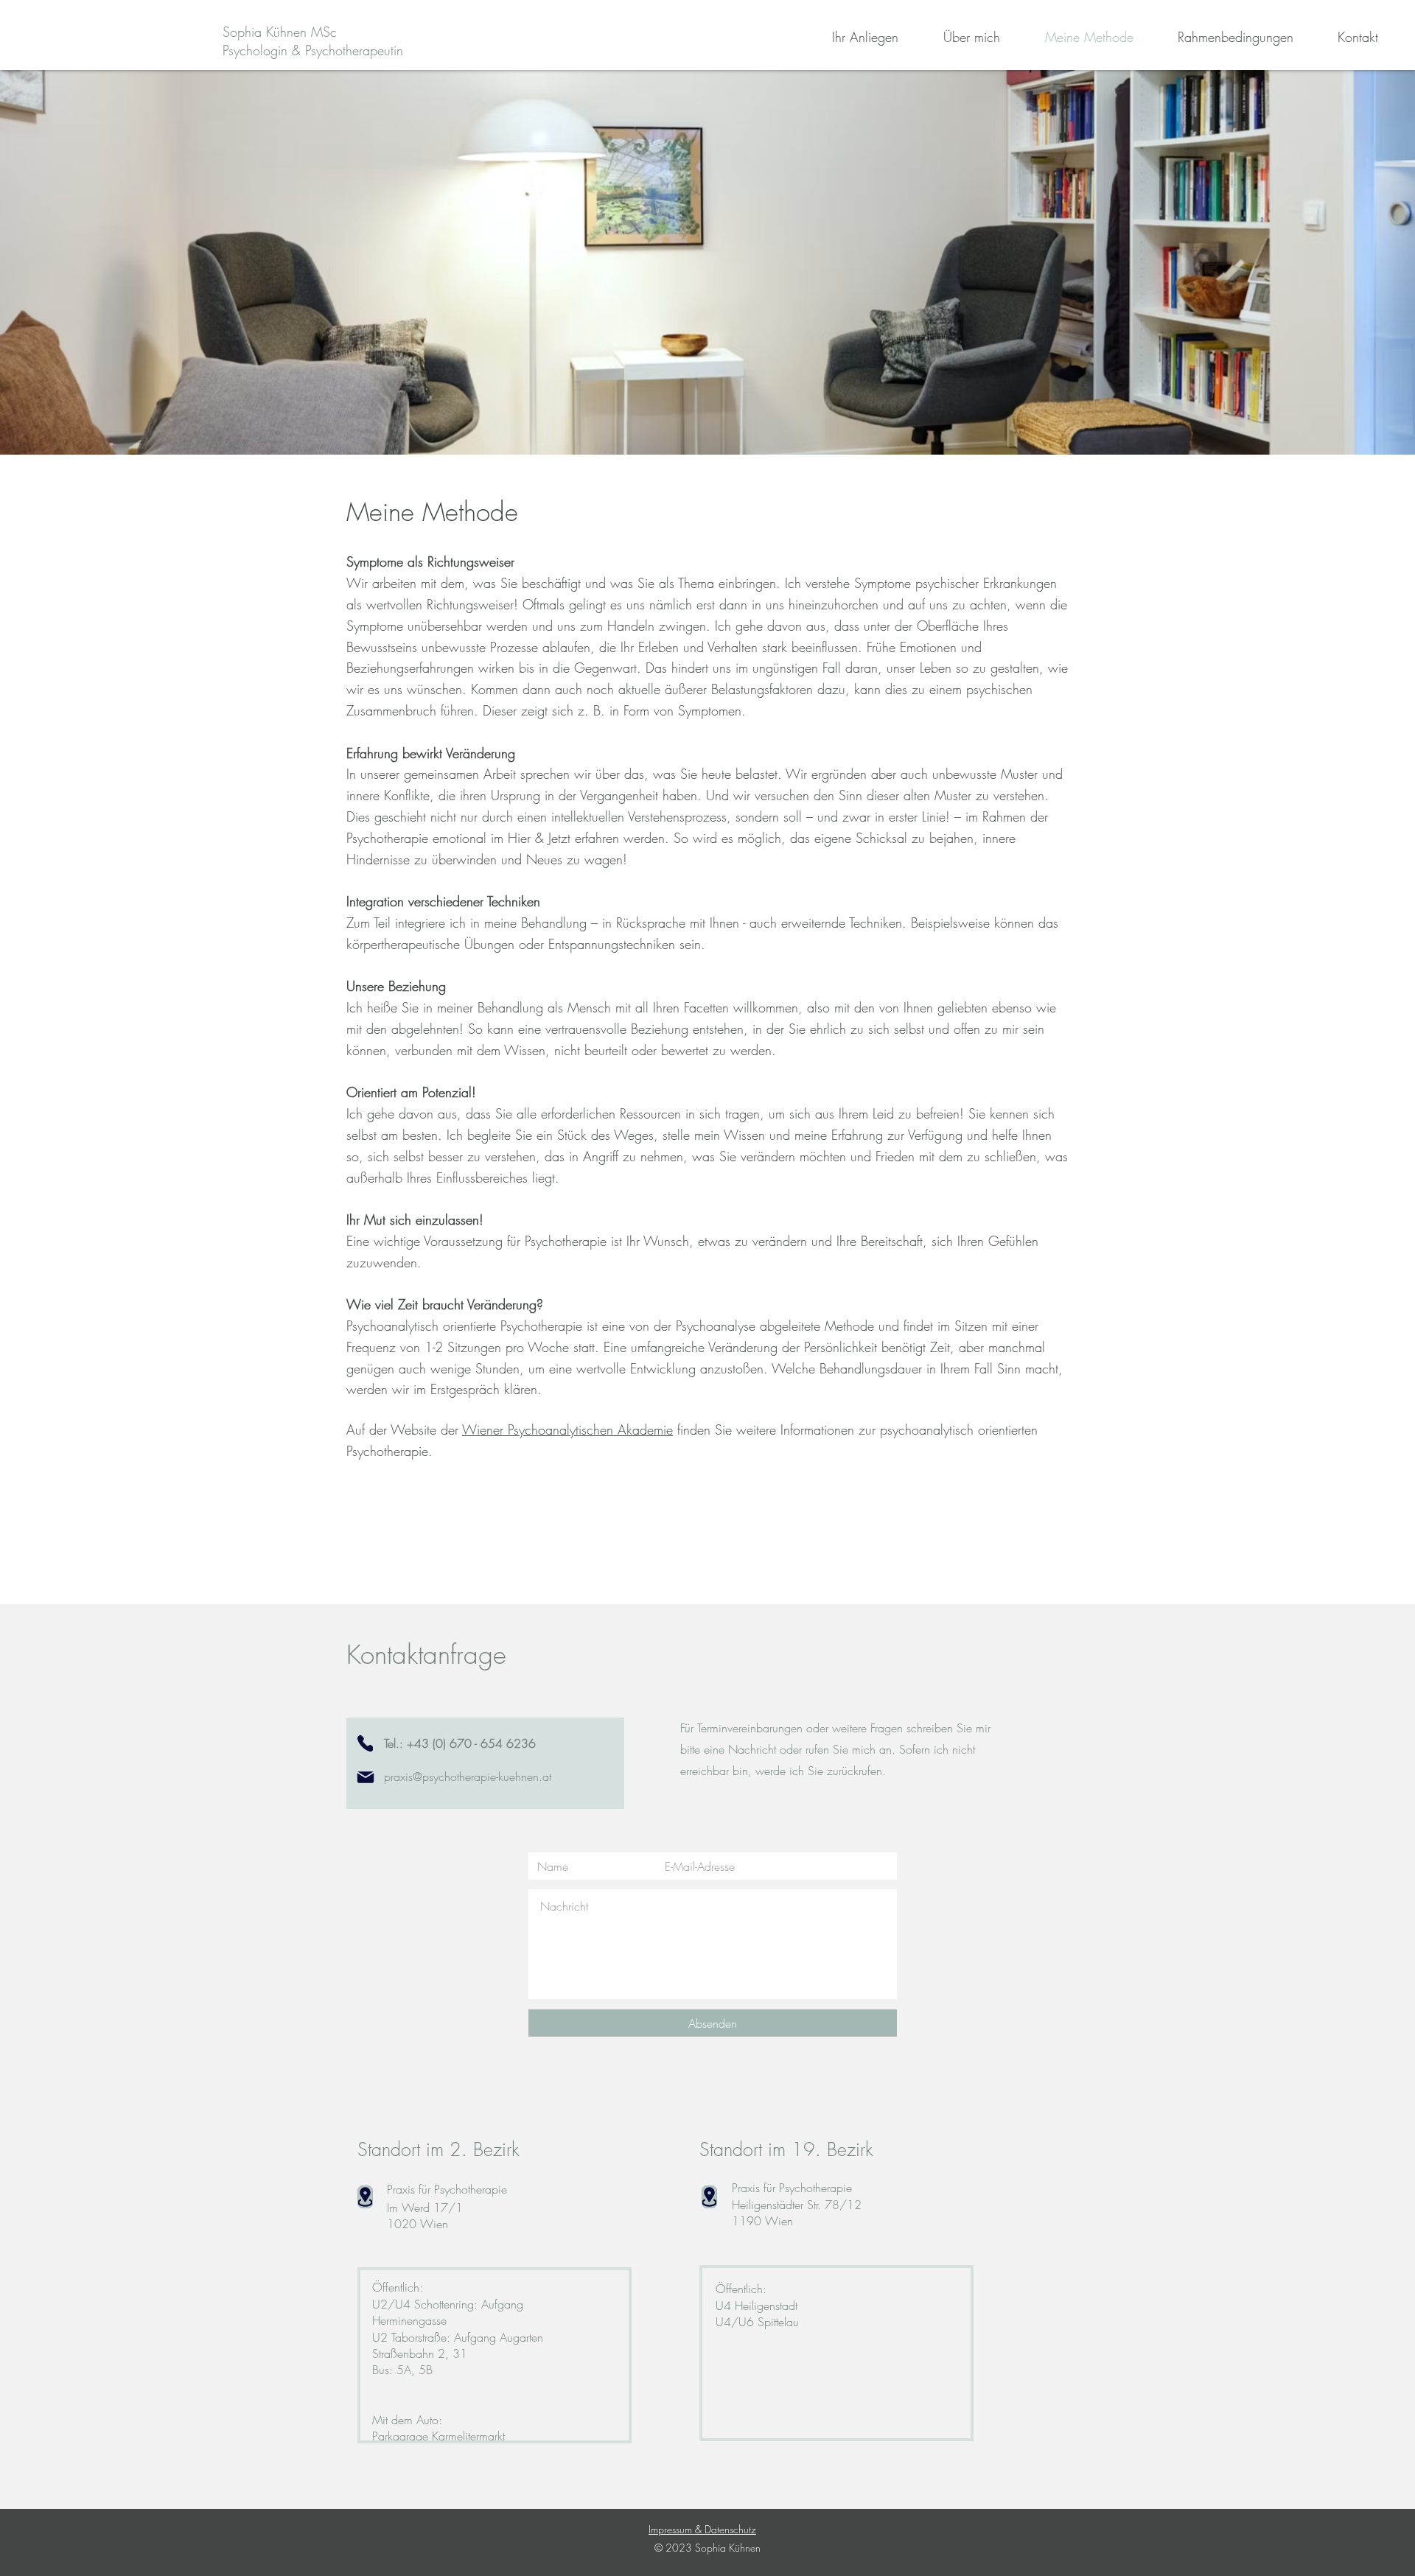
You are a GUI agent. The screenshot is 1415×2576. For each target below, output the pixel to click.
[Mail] (366, 1777)
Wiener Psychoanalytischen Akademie (567, 1429)
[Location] (709, 2197)
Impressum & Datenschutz (702, 2529)
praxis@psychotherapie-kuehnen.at (468, 1777)
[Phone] (365, 1743)
